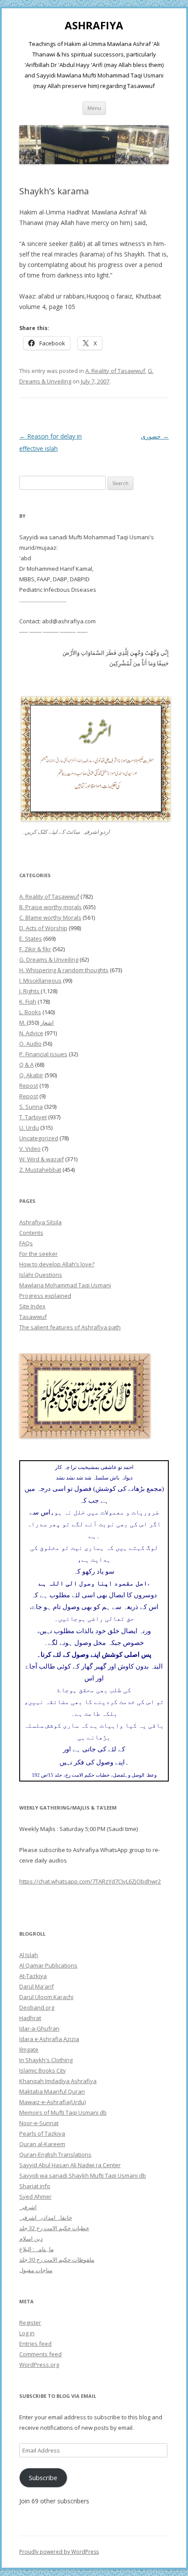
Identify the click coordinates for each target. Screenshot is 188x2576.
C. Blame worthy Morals (50, 917)
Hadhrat (30, 2018)
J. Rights (30, 991)
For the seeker (38, 1254)
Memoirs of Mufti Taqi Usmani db (63, 2112)
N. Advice (31, 1033)
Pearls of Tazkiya (42, 2133)
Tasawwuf (33, 1317)
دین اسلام (31, 2239)
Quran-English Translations (55, 2154)
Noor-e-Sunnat (39, 2123)
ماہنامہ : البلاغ (37, 2249)
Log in (27, 2333)
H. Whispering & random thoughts (64, 970)
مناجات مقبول (36, 2270)
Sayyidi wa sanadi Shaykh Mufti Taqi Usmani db (83, 2175)
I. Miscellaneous (40, 980)
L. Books (30, 1012)
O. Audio (30, 1044)
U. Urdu (29, 1128)
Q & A (26, 1065)
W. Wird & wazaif (42, 1159)
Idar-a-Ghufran (39, 2028)
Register (30, 2323)
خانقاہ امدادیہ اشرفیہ (46, 2218)
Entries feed (35, 2344)
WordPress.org (39, 2365)
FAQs (26, 1243)
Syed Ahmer (35, 2196)
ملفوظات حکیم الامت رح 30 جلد (57, 2260)
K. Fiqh (28, 1002)
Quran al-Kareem (42, 2144)
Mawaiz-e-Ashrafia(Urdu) (52, 2102)
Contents (31, 1233)
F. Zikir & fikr (35, 949)
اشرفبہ (28, 2207)
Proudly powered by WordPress (59, 2552)
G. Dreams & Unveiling (49, 959)
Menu (94, 108)
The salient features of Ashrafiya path (70, 1327)
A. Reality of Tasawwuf (115, 371)
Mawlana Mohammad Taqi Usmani (65, 1285)
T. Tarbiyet (33, 1117)
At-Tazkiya (33, 1976)
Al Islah (29, 1955)
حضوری (155, 436)
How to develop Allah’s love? (57, 1264)
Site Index (32, 1306)
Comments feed (40, 2354)
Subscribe (43, 2478)
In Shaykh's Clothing (46, 2060)
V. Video (30, 1149)
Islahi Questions (41, 1275)
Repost (29, 1086)
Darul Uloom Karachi (46, 1997)
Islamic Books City (43, 2070)
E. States (31, 938)
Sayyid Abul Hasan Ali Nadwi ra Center (70, 2165)
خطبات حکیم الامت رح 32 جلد (54, 2228)
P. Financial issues (43, 1054)
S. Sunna (31, 1107)
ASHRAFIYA (94, 26)
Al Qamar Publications (48, 1965)
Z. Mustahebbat (40, 1170)
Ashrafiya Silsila (40, 1222)
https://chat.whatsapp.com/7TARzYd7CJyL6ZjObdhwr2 (90, 1881)
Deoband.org (37, 2007)
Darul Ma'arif (37, 1986)
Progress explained (45, 1296)
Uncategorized (39, 1138)
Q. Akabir (31, 1075)
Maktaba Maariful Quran (52, 2091)
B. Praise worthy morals (50, 907)
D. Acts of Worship (43, 928)
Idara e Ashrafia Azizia (49, 2039)
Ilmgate (29, 2049)
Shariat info (35, 2186)
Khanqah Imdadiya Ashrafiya (58, 2081)
